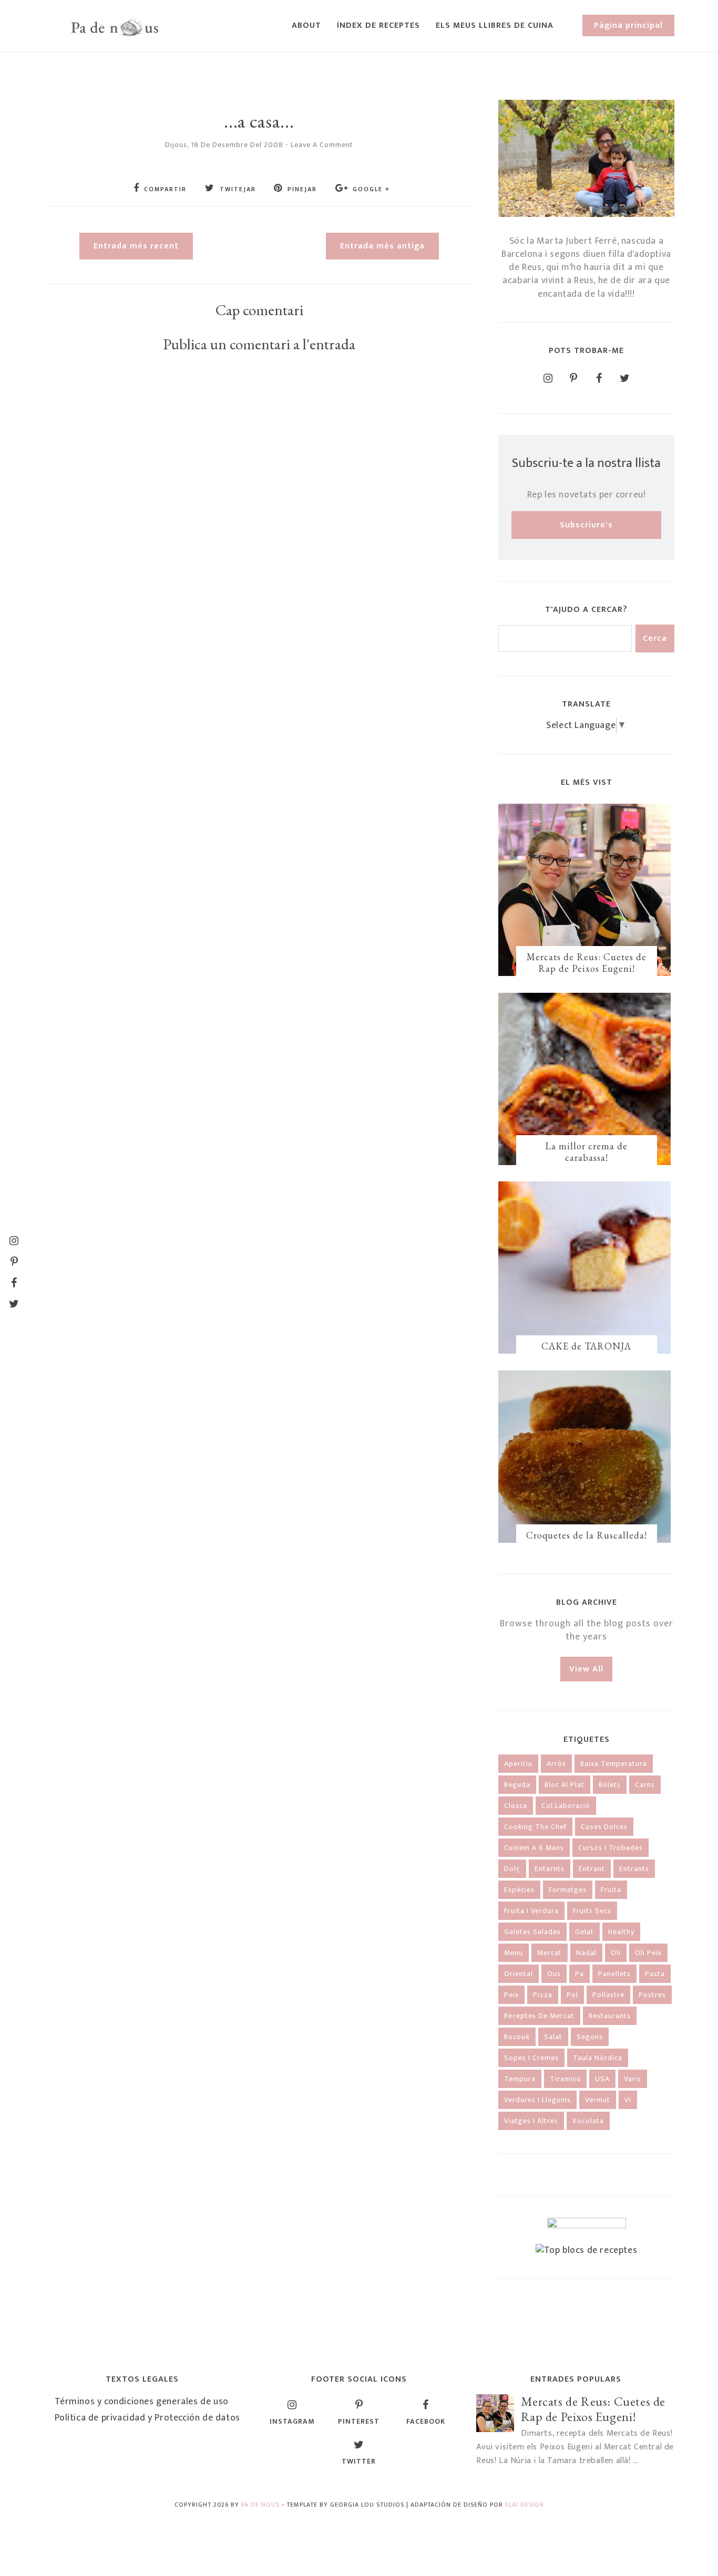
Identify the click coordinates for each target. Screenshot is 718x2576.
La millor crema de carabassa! (586, 1152)
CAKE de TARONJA (586, 1346)
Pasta (655, 1974)
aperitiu (518, 1764)
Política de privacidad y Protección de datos (147, 2418)
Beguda (517, 1785)
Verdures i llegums (537, 2100)
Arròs (556, 1764)
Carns (645, 1785)
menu (514, 1953)
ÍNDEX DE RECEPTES (378, 25)
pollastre (608, 1995)
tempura (520, 2079)
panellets (614, 1974)
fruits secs (592, 1911)
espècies (519, 1890)
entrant (592, 1869)
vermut (598, 2100)
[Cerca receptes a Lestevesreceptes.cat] (587, 2250)
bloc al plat (565, 1785)
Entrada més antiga (382, 246)
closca (516, 1806)
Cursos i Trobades (611, 1848)
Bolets (610, 1785)
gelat (584, 1932)
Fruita (611, 1890)
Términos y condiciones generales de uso (142, 2402)
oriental (519, 1974)
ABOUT (306, 25)
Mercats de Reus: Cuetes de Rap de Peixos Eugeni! (587, 963)
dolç (512, 1869)
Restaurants (610, 2016)
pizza (543, 1995)
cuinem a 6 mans (534, 1848)
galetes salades (532, 1932)
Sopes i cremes (531, 2058)
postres (652, 1995)
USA (602, 2079)
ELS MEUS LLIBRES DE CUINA (495, 25)
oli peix (648, 1953)
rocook (517, 2037)
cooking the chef (535, 1827)
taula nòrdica (598, 2058)
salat (553, 2037)
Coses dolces (604, 1827)
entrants (634, 1869)
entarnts (550, 1869)
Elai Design (525, 2505)
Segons (590, 2037)
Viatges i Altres (531, 2121)
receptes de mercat (539, 2016)
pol (572, 1995)
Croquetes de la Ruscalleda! (587, 1535)
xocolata (588, 2121)
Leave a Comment (322, 145)
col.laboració (566, 1806)
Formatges (568, 1890)
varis (633, 2079)
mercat (550, 1953)
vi (628, 2100)
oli (616, 1953)
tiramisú (565, 2079)
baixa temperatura (614, 1764)
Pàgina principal (628, 25)
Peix (511, 1995)
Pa (579, 1974)
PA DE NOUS (260, 2505)
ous (554, 1974)
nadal (586, 1953)
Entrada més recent (136, 246)
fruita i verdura (531, 1911)
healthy (621, 1932)
